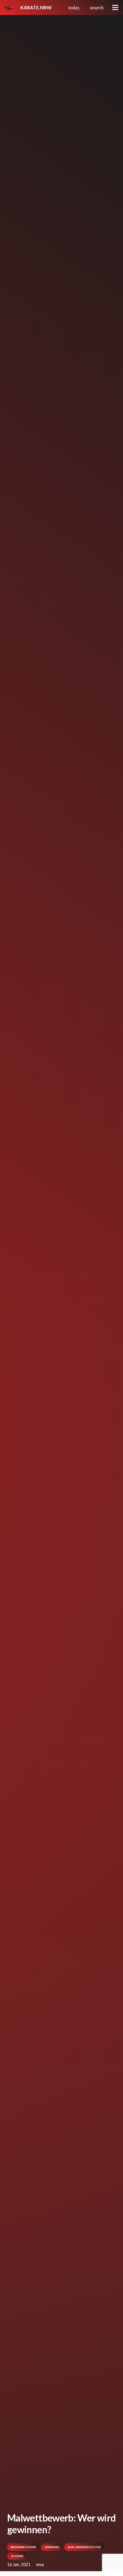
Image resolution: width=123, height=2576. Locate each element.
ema (40, 2564)
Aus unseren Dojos (84, 2547)
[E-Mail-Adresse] (84, 7)
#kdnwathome (23, 2547)
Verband (52, 2547)
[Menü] (115, 7)
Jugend (17, 2556)
